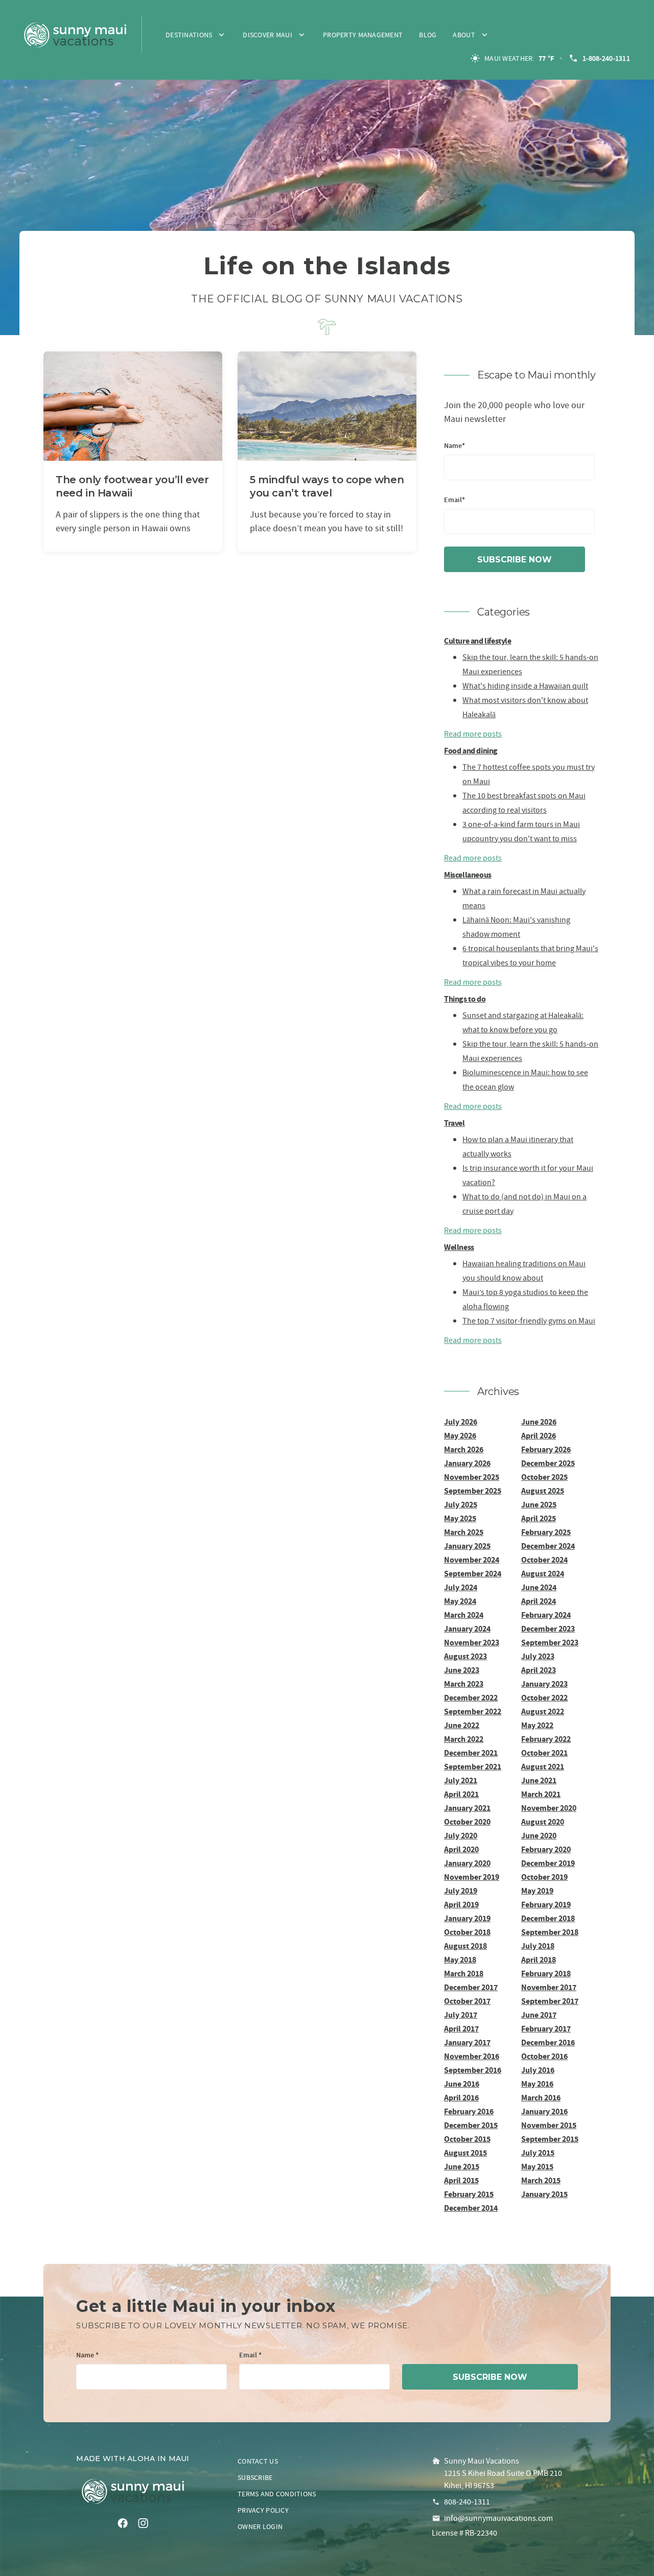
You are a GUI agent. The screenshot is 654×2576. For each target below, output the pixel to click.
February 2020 (546, 1849)
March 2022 (464, 1739)
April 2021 (461, 1794)
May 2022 (537, 1725)
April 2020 (461, 1849)
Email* (454, 500)
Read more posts (473, 734)
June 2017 (539, 2015)
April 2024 (539, 1601)
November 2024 (472, 1560)
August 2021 (543, 1767)
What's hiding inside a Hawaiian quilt (525, 686)
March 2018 (464, 1974)
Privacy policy (263, 2510)
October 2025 (544, 1477)
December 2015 (471, 2125)
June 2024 (539, 1587)
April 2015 (461, 2180)
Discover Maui (267, 35)
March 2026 (464, 1449)
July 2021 (461, 1780)
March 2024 (464, 1615)
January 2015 (544, 2194)
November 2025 (472, 1477)
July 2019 (461, 1891)
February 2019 (546, 1905)
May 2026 (460, 1436)
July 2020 (461, 1836)
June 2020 (539, 1836)
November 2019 (472, 1877)
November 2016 (472, 2056)
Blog (428, 35)
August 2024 (543, 1574)
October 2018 (467, 1932)
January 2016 (544, 2111)
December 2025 (548, 1463)
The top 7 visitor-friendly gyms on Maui (529, 1321)
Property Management (363, 35)
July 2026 (461, 1422)
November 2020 (549, 1808)
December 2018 (548, 1918)
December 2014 (471, 2208)
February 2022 (546, 1739)
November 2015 (549, 2125)
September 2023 (550, 1643)
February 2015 (469, 2194)
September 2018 (550, 1932)
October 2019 (544, 1877)
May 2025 (460, 1518)
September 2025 (473, 1491)
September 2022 (473, 1711)
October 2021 (544, 1753)
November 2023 (472, 1643)
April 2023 (539, 1670)
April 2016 (461, 2098)
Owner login (260, 2526)
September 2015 (550, 2139)
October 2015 (467, 2139)
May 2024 (460, 1601)
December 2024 (548, 1546)
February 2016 (469, 2111)
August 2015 (465, 2153)
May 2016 (537, 2084)
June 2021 (539, 1780)
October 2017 (467, 2001)
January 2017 (467, 2042)
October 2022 (544, 1698)
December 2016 (548, 2042)
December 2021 (471, 1753)
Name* (454, 446)
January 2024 (467, 1629)
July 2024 (461, 1587)
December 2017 (471, 1987)
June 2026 (539, 1422)
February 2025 (546, 1532)
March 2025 (464, 1532)
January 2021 (467, 1808)
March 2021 (541, 1794)
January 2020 (467, 1863)
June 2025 (539, 1505)
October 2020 (467, 1822)
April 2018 (539, 1960)
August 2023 (465, 1656)
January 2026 (467, 1463)
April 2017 (461, 2029)
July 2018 (538, 1946)
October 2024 (544, 1560)
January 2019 (467, 1918)
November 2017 (549, 1987)
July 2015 (538, 2153)
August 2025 (543, 1491)
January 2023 (544, 1684)
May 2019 (537, 1891)
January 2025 (467, 1546)
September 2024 (473, 1574)
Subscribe (255, 2477)
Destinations (189, 35)
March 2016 (541, 2098)
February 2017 (546, 2029)
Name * (87, 2356)
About (464, 35)
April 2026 (539, 1436)
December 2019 (548, 1863)
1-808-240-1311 (606, 58)
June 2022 (462, 1725)
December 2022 (471, 1698)
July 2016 (538, 2070)
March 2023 (464, 1684)
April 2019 (461, 1905)
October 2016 (544, 2056)
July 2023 (538, 1656)
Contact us (258, 2461)
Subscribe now (515, 560)
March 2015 (541, 2180)
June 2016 (462, 2084)
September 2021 (473, 1767)
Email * (250, 2356)
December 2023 (548, 1629)
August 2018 (465, 1946)
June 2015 (462, 2167)
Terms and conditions (277, 2494)
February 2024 (546, 1615)
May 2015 (537, 2167)
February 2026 (546, 1449)
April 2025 (539, 1518)
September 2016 (473, 2070)
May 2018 (460, 1960)
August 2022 (543, 1711)
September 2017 (550, 2001)
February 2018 (546, 1974)
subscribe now (490, 2377)
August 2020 (543, 1822)
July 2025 (461, 1505)
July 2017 (461, 2015)
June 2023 (462, 1670)
